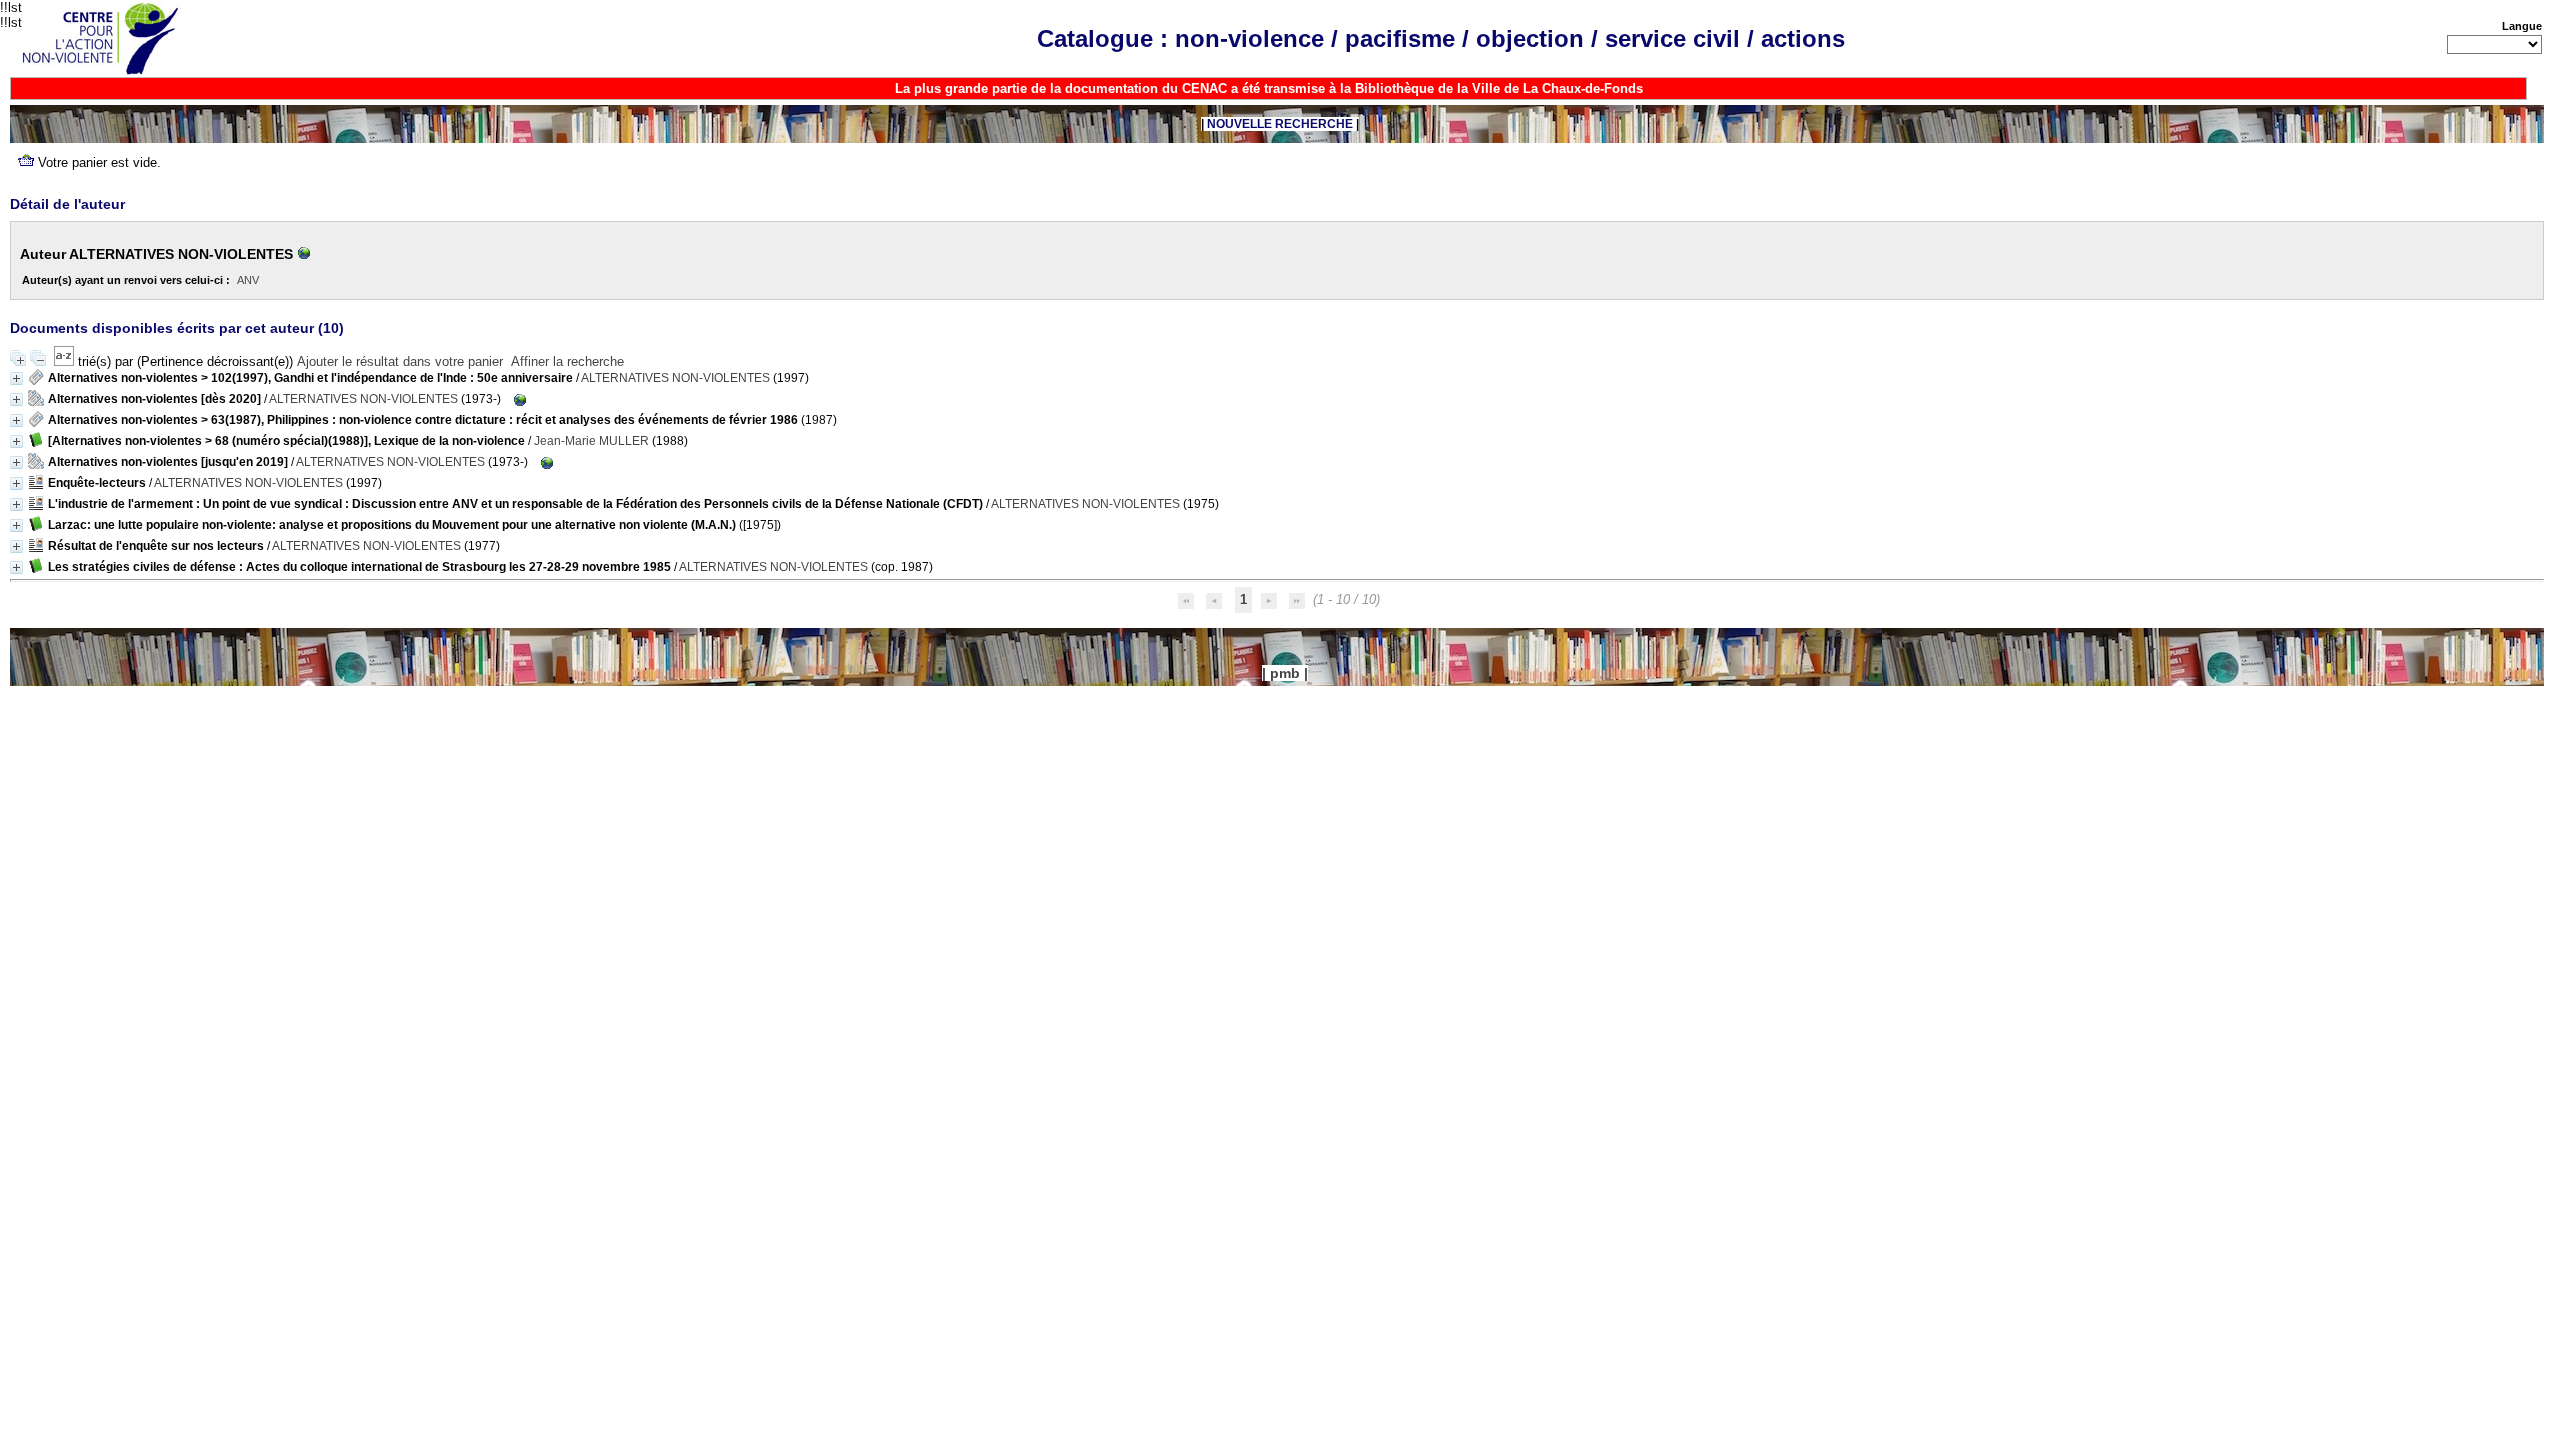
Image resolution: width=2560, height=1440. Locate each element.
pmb (1285, 673)
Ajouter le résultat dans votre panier (400, 361)
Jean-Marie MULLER (591, 441)
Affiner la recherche (567, 361)
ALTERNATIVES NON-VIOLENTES (675, 378)
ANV (248, 280)
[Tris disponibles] (66, 361)
